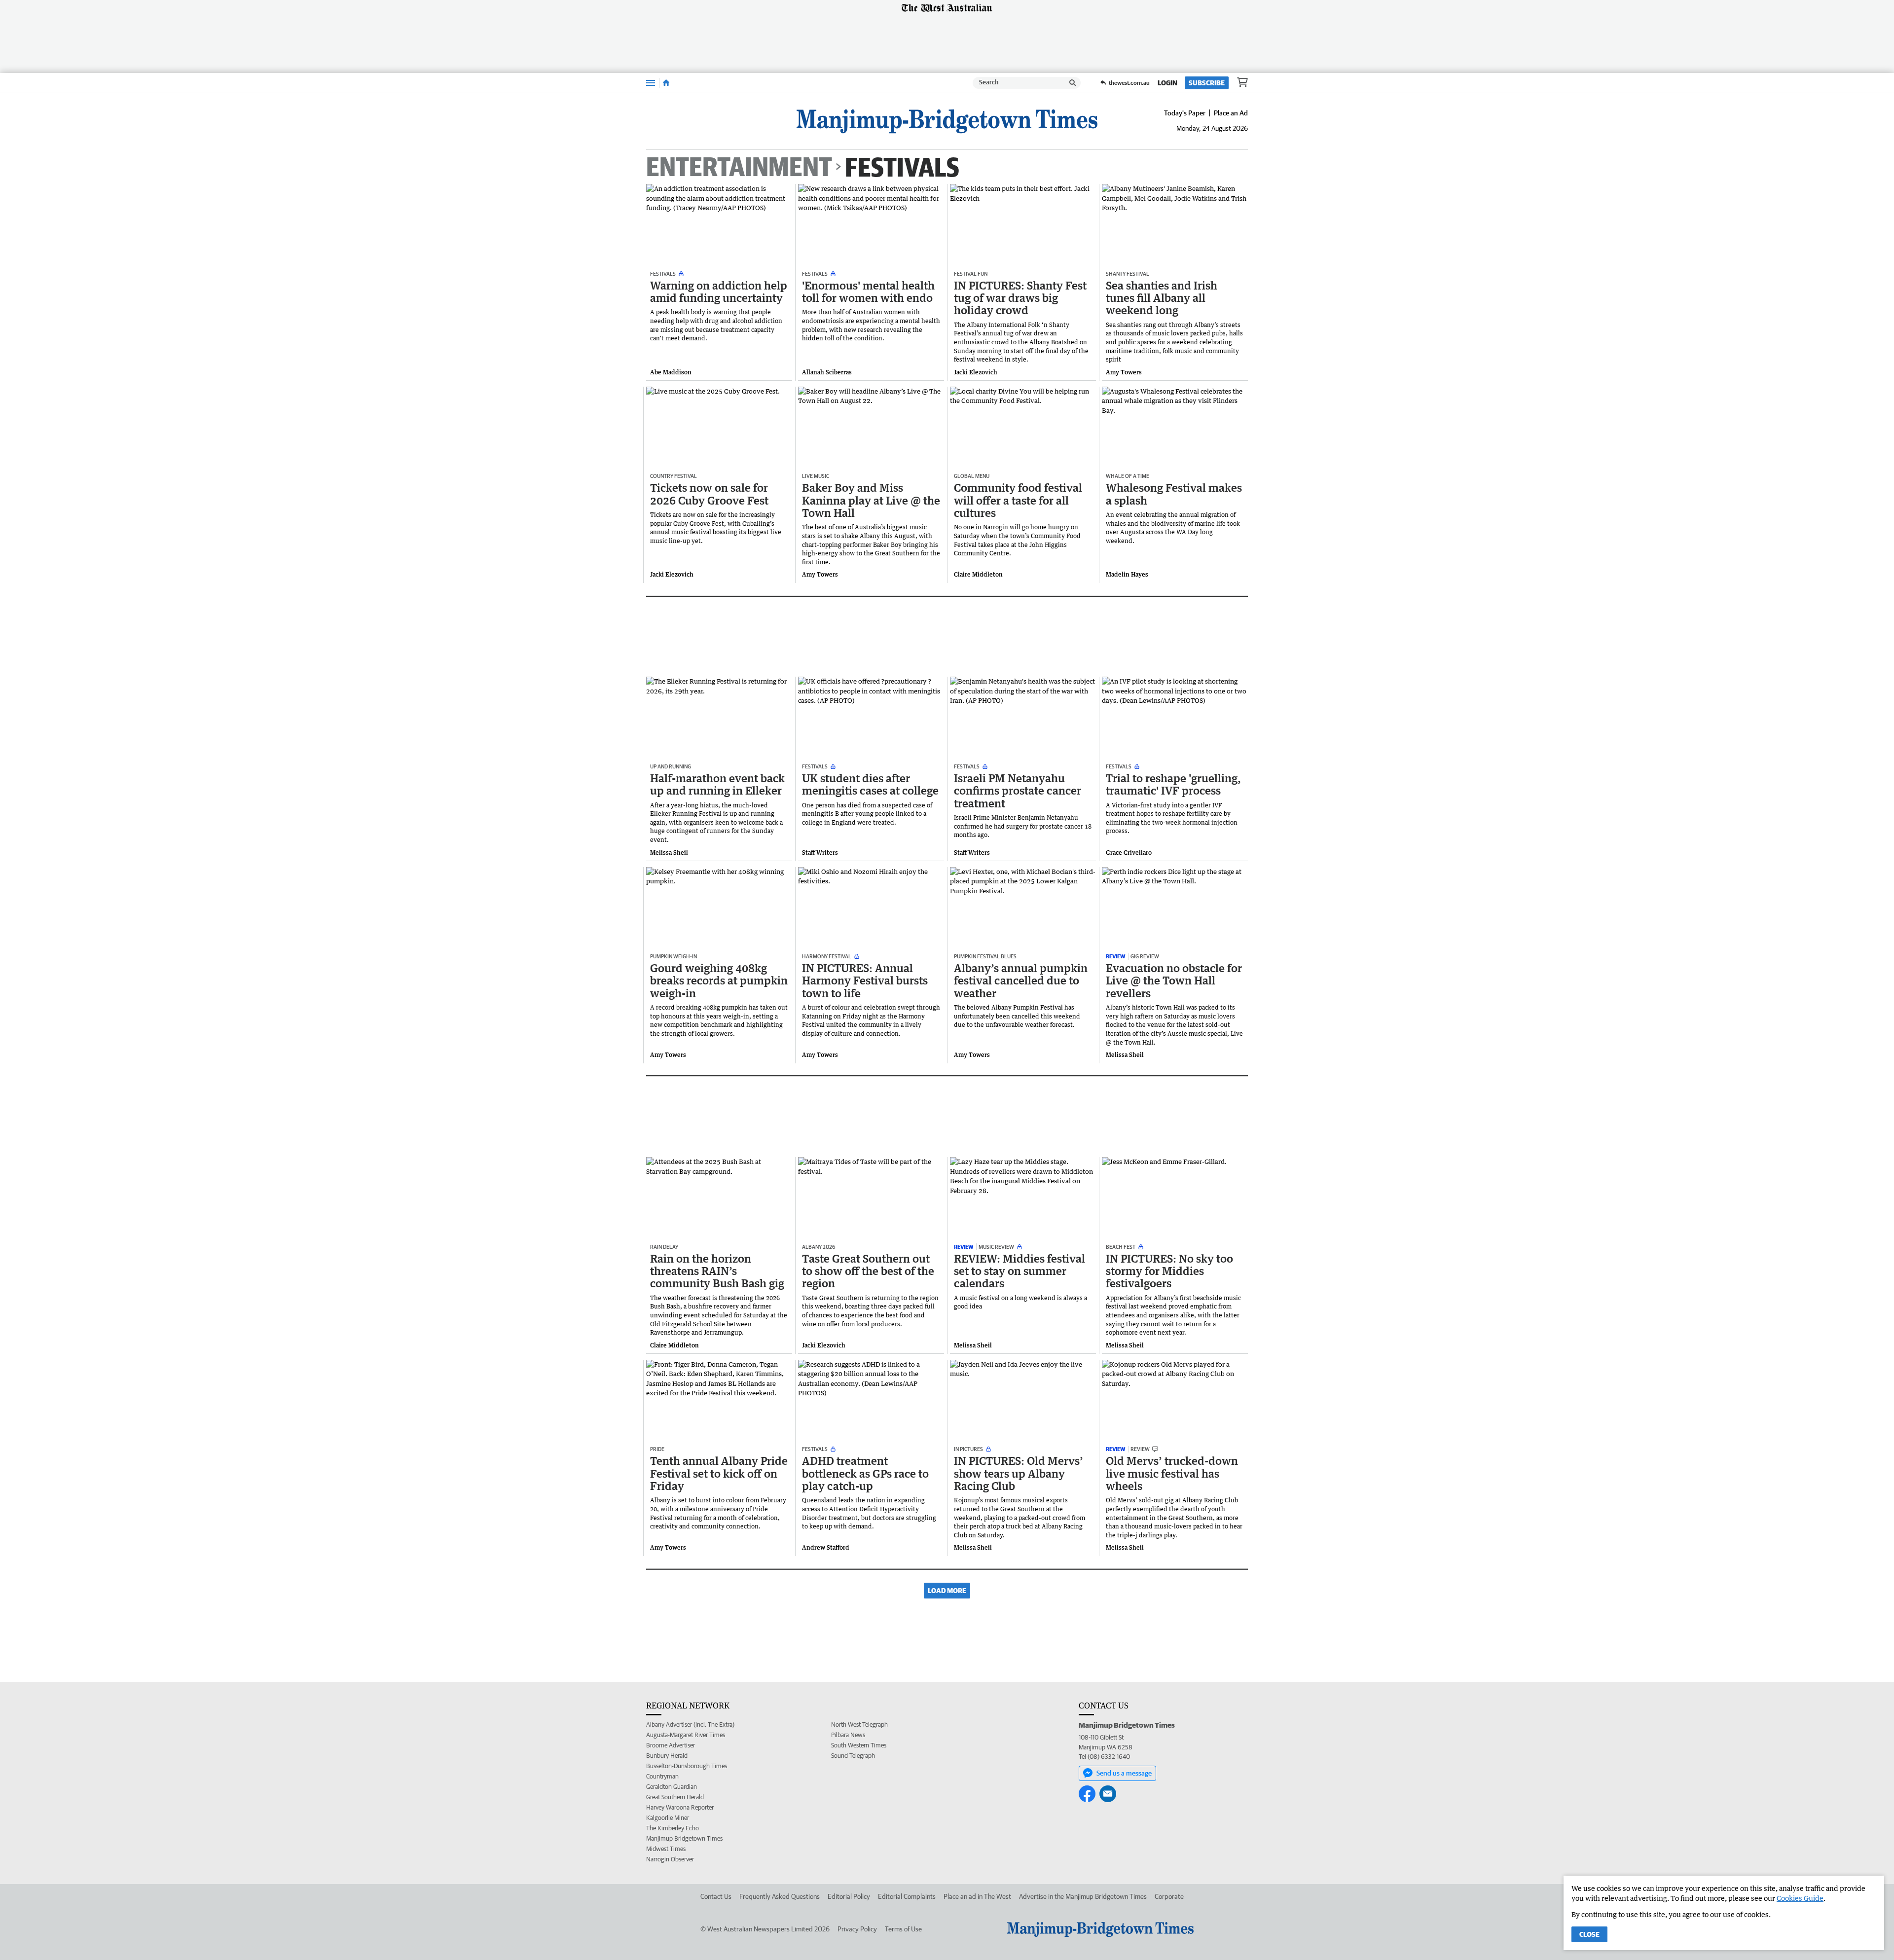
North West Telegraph (859, 1724)
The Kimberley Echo (673, 1828)
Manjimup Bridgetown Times (684, 1838)
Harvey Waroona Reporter (680, 1807)
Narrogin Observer (670, 1859)
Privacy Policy (857, 1929)
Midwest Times (666, 1849)
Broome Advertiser (671, 1745)
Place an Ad (1231, 113)
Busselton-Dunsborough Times (687, 1766)
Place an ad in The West (977, 1896)
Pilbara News (848, 1735)
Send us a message (1124, 1773)
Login (1167, 83)
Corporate (1169, 1896)
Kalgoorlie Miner (668, 1818)
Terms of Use (903, 1929)
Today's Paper (1185, 113)
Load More (947, 1591)
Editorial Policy (849, 1896)
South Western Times (859, 1745)
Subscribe (1207, 83)
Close (1589, 1934)
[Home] (666, 83)
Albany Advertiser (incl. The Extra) (690, 1724)
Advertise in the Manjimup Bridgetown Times (1083, 1896)
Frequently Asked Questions (780, 1896)
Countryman (662, 1776)
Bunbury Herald (667, 1756)
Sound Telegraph (853, 1756)
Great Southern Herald (675, 1797)
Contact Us (716, 1896)
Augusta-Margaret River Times (686, 1735)
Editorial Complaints (907, 1896)
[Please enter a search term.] (1073, 83)
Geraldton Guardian (672, 1787)
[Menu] (651, 83)
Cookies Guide (1800, 1898)
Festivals (902, 166)
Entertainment (739, 167)
